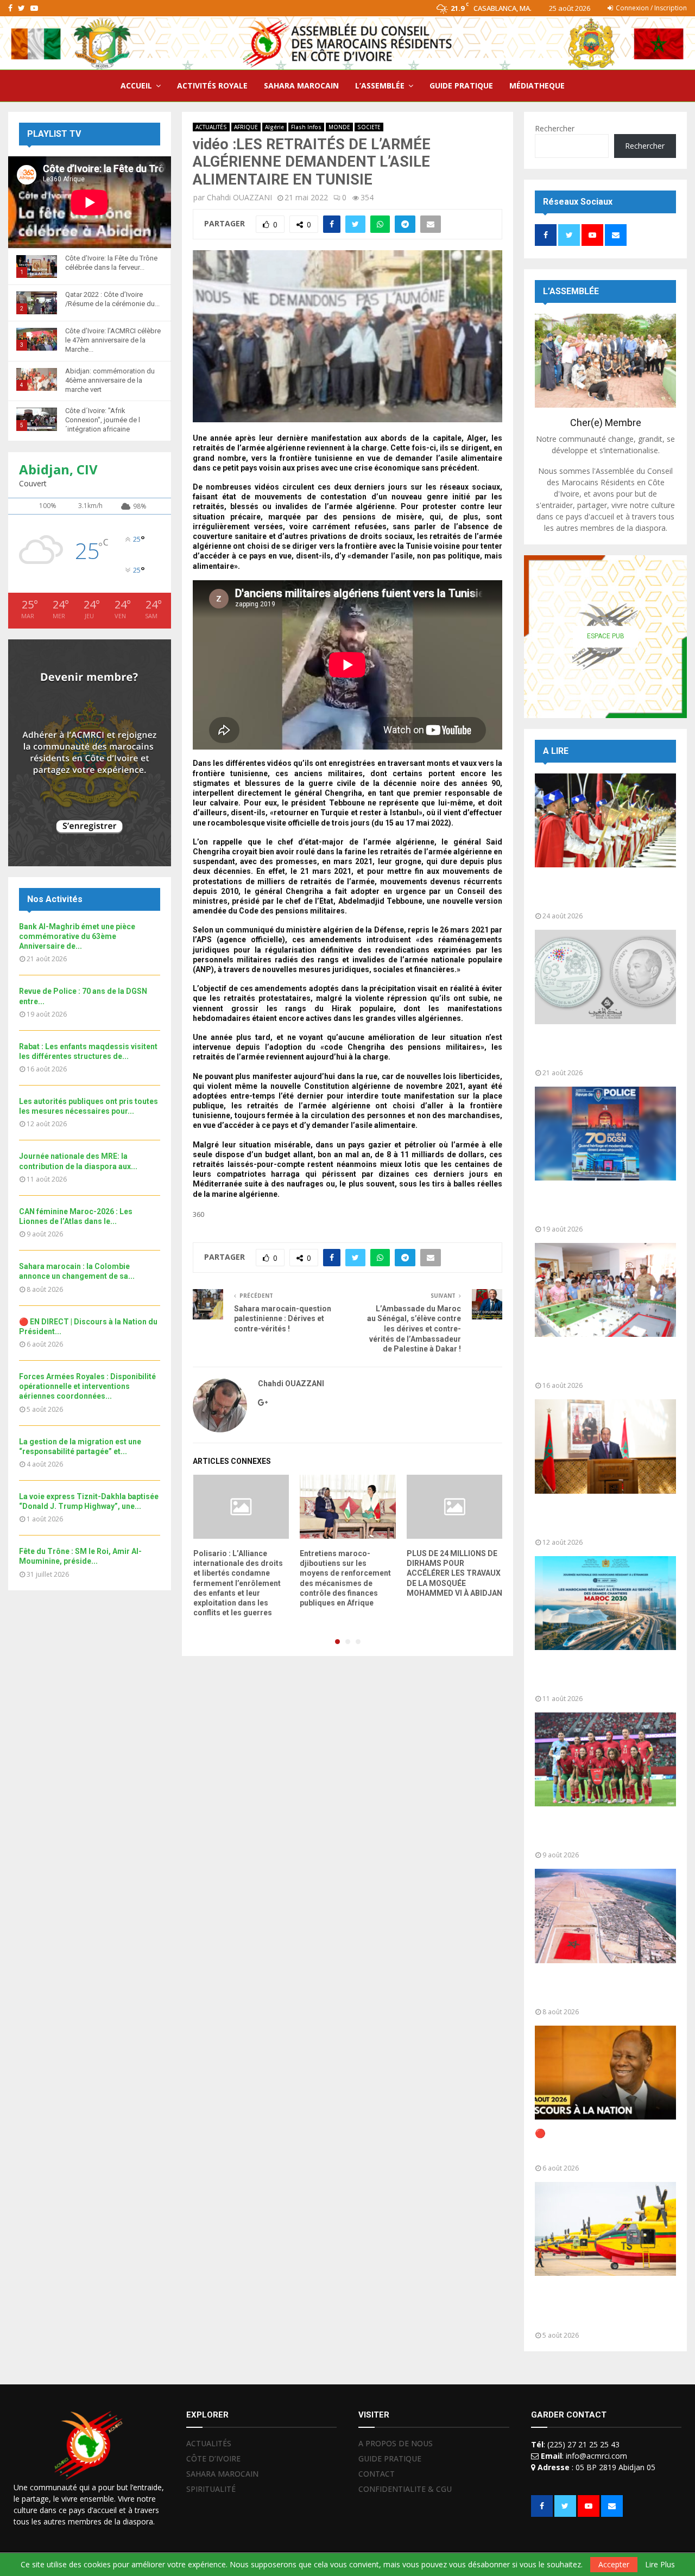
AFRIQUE (246, 127)
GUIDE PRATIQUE (461, 85)
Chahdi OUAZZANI (239, 197)
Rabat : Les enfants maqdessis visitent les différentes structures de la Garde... (598, 1362)
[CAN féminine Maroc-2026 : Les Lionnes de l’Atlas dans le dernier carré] (605, 1759)
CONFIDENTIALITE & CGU (405, 2489)
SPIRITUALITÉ (211, 2489)
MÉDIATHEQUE (537, 85)
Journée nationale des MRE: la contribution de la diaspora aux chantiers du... (598, 1675)
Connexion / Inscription (650, 8)
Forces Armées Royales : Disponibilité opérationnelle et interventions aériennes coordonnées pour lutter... (597, 2306)
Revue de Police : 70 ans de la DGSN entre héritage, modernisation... (596, 1205)
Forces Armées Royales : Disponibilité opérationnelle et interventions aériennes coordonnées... (87, 1386)
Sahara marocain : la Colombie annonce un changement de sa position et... (598, 1988)
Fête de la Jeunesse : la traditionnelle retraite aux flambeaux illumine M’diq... (588, 892)
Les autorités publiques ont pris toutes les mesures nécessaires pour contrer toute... (602, 1518)
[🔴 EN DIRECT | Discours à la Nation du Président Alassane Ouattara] (605, 2073)
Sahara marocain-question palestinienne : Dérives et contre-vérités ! (283, 1319)
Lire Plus (660, 2565)
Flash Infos (306, 127)
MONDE (339, 127)
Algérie (274, 127)
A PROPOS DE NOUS (396, 2444)
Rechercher (555, 128)
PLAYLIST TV (54, 134)
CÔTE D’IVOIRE (213, 2458)
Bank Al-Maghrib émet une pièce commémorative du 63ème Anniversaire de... (77, 936)
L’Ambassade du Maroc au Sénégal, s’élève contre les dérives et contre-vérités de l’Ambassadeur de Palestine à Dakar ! (414, 1329)
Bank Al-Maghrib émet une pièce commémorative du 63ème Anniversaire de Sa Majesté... (602, 1049)
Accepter (614, 2564)
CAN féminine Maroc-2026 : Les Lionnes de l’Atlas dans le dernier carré (603, 1831)
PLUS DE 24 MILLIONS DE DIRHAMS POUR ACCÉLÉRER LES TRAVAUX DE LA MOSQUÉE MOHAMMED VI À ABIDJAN (454, 1573)
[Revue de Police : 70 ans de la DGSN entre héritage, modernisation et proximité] (605, 1134)
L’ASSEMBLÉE (380, 85)
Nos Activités (55, 899)
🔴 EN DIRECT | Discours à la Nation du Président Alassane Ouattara (596, 2144)
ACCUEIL (136, 85)
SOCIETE (369, 127)
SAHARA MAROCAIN (301, 85)
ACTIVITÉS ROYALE (212, 85)
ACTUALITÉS (211, 127)
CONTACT (377, 2474)
